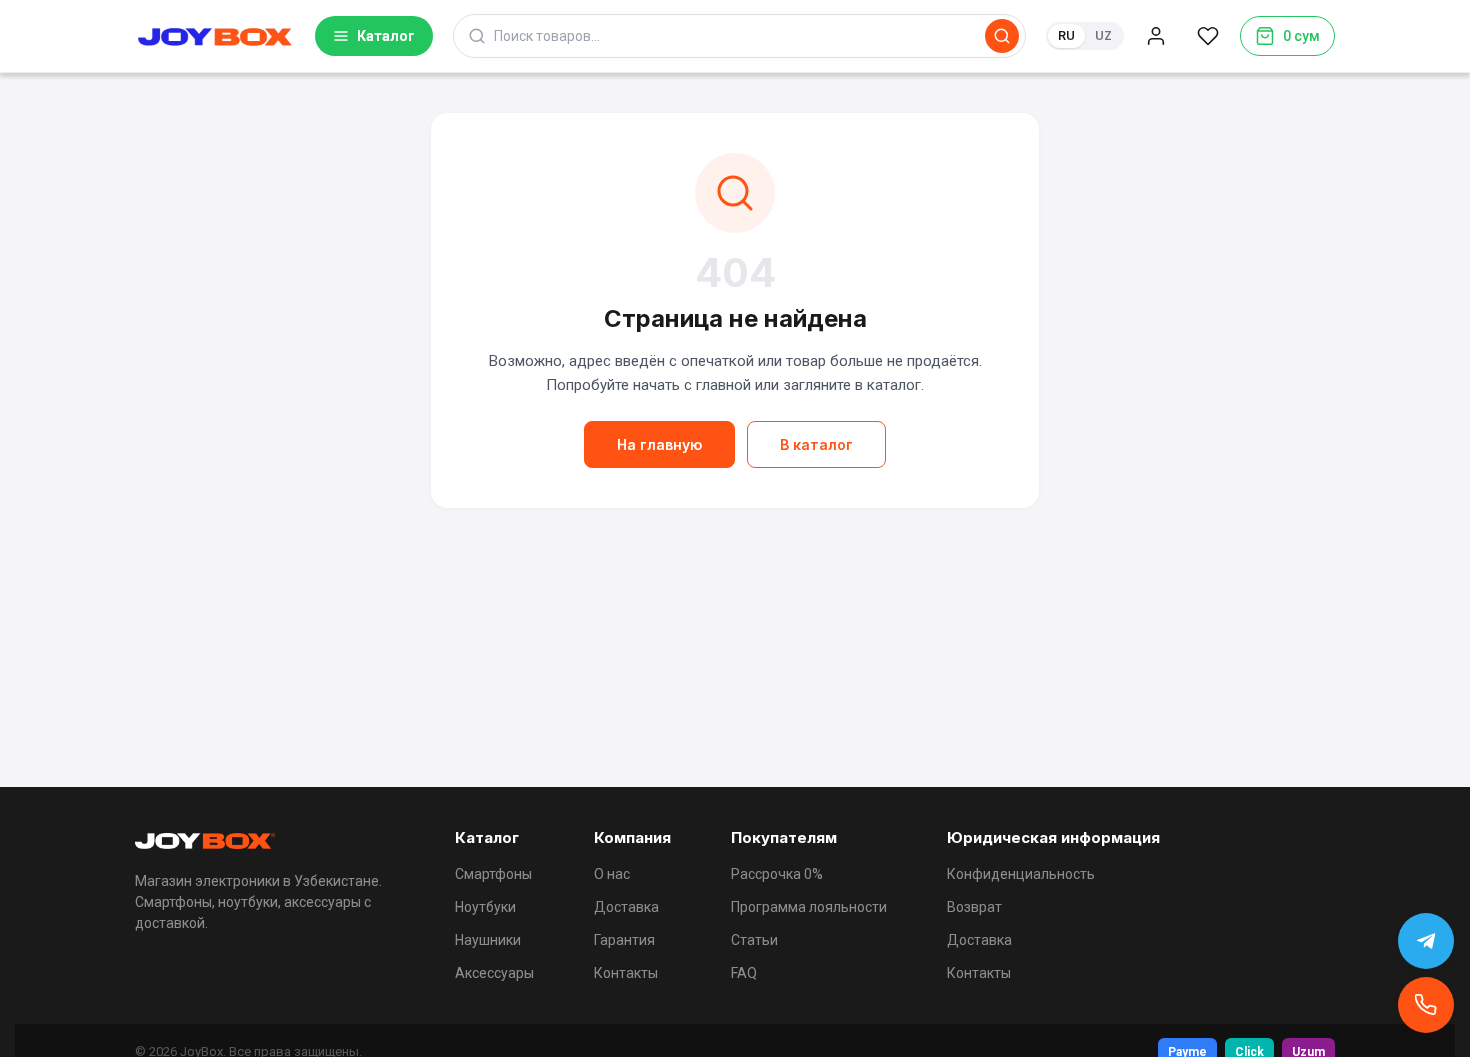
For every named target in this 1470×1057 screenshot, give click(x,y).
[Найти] (1002, 36)
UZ (1103, 35)
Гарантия (624, 940)
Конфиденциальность (1021, 874)
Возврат (974, 907)
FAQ (744, 973)
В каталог (816, 444)
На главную (659, 444)
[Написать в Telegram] (1426, 941)
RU (1066, 35)
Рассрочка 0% (777, 874)
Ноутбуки (485, 907)
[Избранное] (1208, 36)
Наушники (488, 940)
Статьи (754, 940)
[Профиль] (1156, 36)
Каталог (386, 36)
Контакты (626, 973)
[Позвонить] (1426, 1005)
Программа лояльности (809, 907)
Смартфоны (493, 874)
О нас (612, 874)
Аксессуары (494, 973)
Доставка (626, 907)
